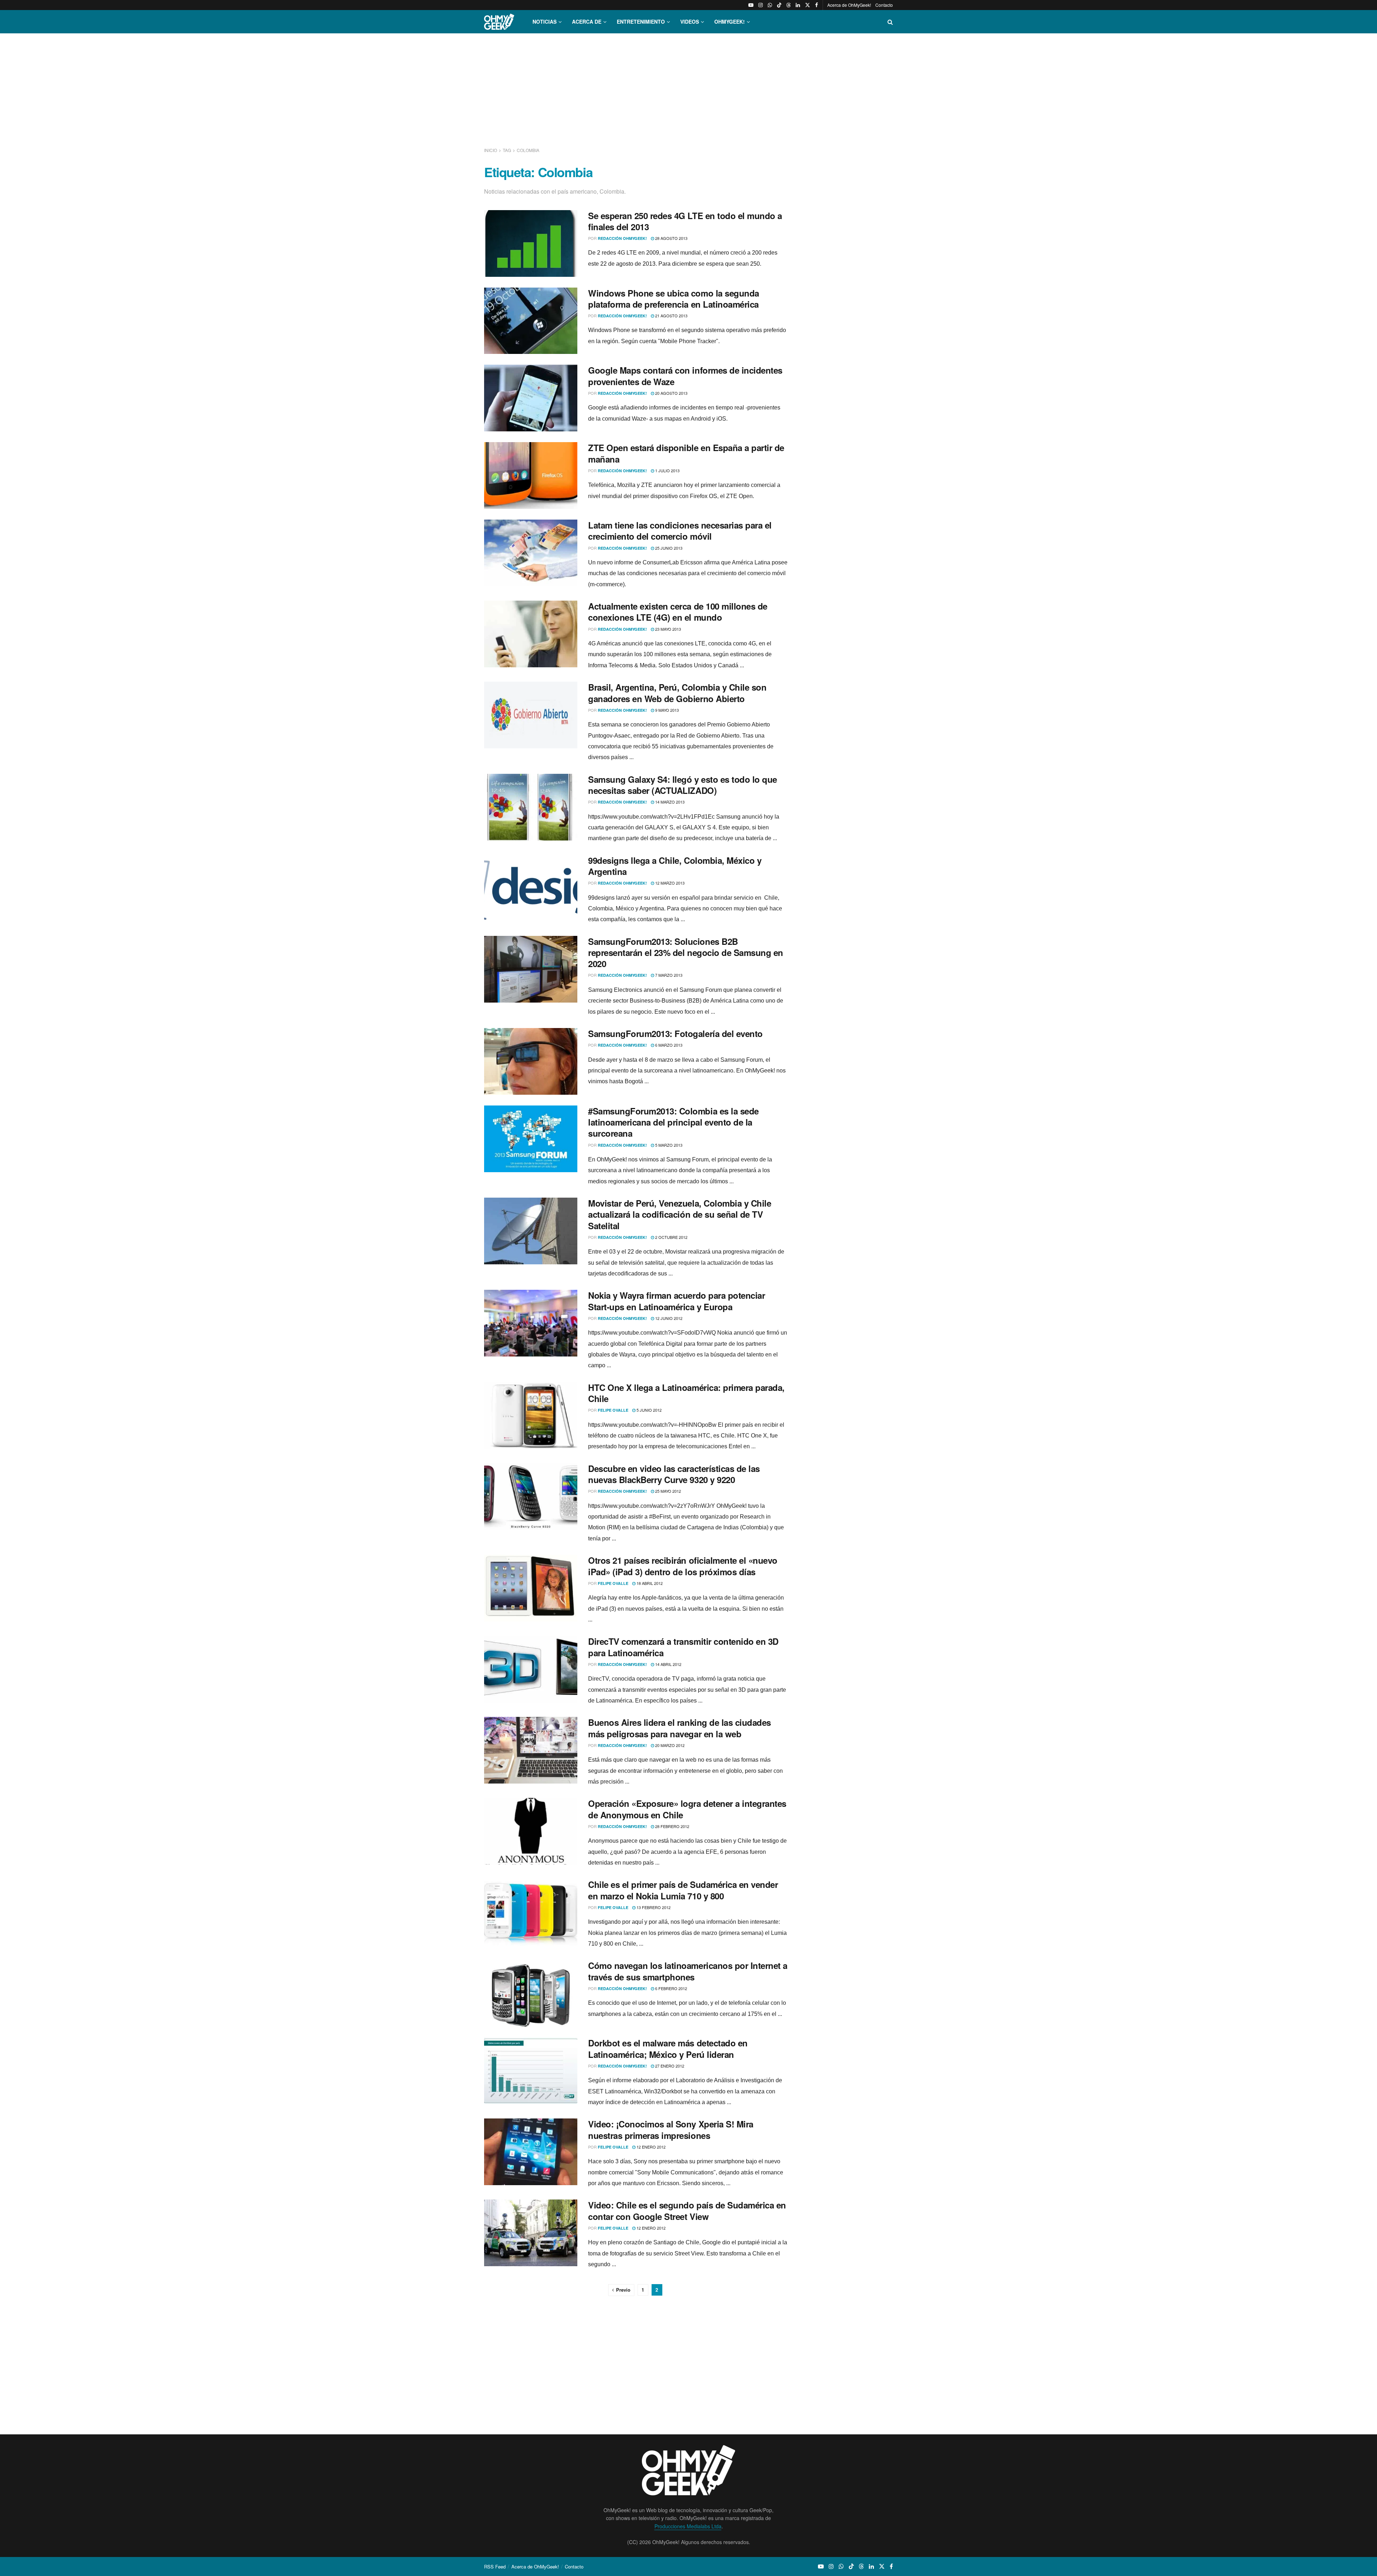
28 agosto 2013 (671, 238)
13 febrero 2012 (653, 1907)
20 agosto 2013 (671, 393)
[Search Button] (890, 22)
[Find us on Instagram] (761, 5)
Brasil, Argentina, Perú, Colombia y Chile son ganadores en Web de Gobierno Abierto (677, 693)
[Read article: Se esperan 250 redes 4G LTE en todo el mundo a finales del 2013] (531, 243)
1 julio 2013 (667, 470)
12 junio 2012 (668, 1318)
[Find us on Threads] (789, 5)
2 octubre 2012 (671, 1237)
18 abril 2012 (649, 1583)
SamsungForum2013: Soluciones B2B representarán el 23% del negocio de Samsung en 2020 (686, 952)
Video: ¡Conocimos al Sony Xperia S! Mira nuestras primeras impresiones (671, 2129)
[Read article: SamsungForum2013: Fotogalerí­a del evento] (531, 1061)
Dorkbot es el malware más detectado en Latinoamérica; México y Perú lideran (668, 2048)
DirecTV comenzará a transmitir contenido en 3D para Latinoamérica (683, 1647)
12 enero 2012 (650, 2147)
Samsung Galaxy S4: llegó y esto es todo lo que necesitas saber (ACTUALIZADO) (683, 785)
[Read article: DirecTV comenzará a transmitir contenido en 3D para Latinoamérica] (531, 1669)
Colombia (528, 150)
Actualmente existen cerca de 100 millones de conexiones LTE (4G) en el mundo (678, 612)
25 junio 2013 (668, 548)
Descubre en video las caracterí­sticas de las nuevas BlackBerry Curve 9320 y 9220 (674, 1474)
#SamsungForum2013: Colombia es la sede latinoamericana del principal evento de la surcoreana (673, 1122)
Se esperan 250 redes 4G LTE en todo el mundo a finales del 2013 (685, 221)
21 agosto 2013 (671, 316)
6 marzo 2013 (668, 1045)
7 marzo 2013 (668, 975)
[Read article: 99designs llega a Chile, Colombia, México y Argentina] (531, 888)
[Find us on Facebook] (817, 5)
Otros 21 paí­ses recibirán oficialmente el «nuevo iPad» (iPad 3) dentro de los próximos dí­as (683, 1566)
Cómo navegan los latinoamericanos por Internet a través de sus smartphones (688, 1971)
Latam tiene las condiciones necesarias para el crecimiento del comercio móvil (680, 531)
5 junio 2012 (649, 1410)
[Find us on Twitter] (808, 5)
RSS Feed (495, 2566)
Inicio (491, 150)
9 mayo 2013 (666, 710)
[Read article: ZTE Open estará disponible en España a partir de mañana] (531, 475)
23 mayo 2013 (668, 629)
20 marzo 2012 (669, 1745)
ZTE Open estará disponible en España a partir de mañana (686, 453)
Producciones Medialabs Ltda (688, 2526)
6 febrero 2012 (671, 1988)
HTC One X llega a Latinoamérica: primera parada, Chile (686, 1393)
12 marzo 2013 (669, 883)
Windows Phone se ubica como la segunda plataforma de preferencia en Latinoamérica (674, 299)
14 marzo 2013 (669, 802)
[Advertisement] (688, 89)
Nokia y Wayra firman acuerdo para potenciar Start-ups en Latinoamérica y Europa (676, 1301)
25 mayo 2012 (668, 1491)
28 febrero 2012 (672, 1826)
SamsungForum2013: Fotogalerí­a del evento (675, 1033)
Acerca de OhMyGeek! (849, 5)
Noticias (545, 22)
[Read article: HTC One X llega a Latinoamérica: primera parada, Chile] (531, 1415)
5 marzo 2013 (668, 1145)
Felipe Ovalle (613, 1410)
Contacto (884, 5)
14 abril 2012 (668, 1664)
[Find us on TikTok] (779, 5)
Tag (507, 150)
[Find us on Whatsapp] (770, 5)
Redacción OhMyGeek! (622, 238)
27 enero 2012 (669, 2066)
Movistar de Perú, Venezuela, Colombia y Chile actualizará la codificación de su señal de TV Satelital (680, 1214)
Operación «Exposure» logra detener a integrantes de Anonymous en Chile (687, 1809)
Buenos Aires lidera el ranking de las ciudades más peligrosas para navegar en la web (680, 1728)
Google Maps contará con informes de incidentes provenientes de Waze (685, 376)
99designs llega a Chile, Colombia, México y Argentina (675, 866)
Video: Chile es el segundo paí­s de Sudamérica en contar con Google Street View (687, 2210)
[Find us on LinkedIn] (798, 5)
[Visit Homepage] (499, 22)
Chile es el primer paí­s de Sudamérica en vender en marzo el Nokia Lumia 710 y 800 (683, 1890)
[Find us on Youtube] (751, 5)
